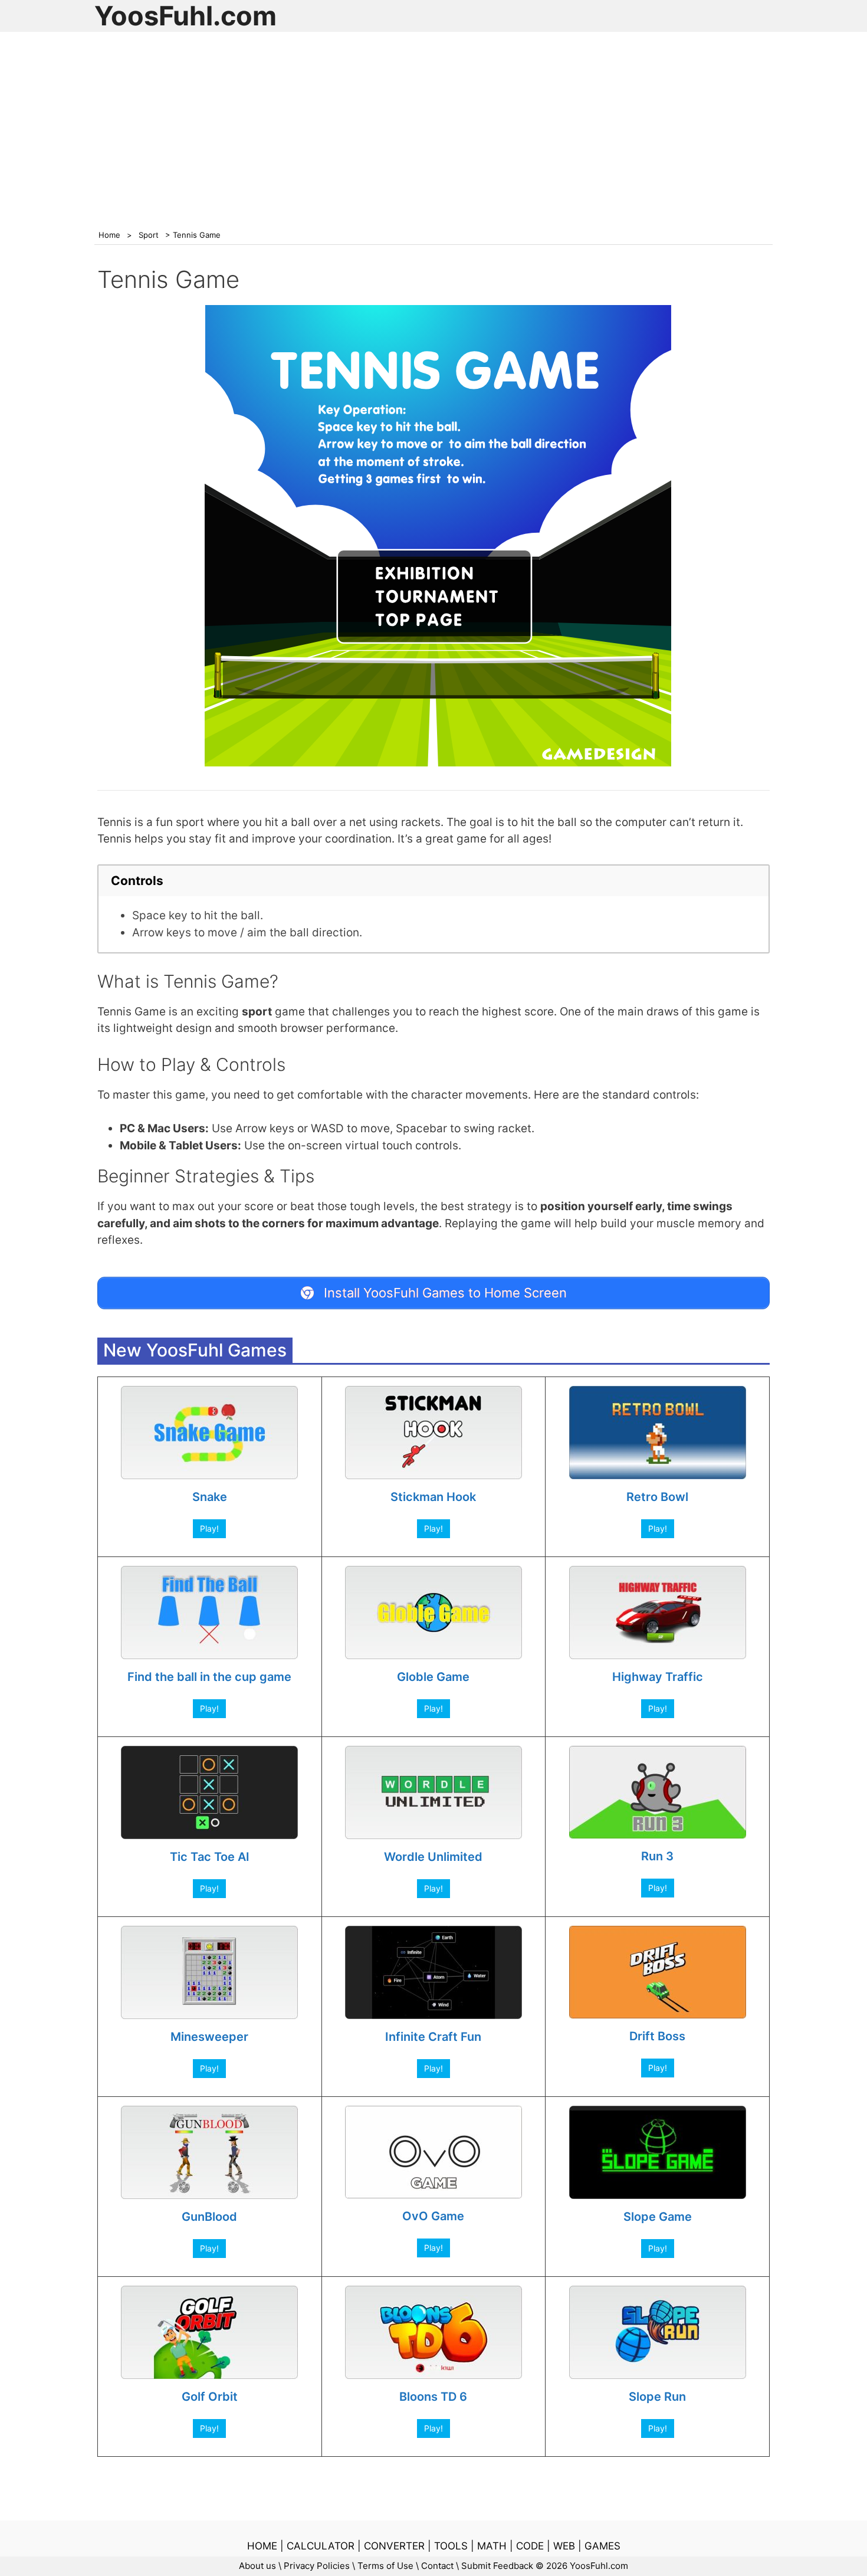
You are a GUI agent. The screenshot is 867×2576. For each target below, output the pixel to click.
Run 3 (657, 1856)
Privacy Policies (317, 2566)
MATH (492, 2546)
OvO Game (433, 2216)
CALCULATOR (321, 2546)
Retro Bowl (657, 1497)
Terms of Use (385, 2566)
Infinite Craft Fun (433, 2037)
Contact (437, 2566)
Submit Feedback (497, 2566)
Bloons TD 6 (433, 2397)
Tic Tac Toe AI (210, 1857)
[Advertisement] (433, 123)
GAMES (602, 2546)
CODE (530, 2546)
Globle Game (433, 1677)
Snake (210, 1497)
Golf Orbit (210, 2397)
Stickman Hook (433, 1497)
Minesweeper (209, 2037)
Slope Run (657, 2397)
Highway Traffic (658, 1677)
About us (257, 2566)
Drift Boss (657, 2036)
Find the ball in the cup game (209, 1677)
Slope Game (658, 2217)
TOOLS (451, 2546)
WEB (564, 2546)
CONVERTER (394, 2546)
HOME (262, 2546)
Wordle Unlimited (433, 1857)
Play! (209, 1528)
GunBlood (209, 2217)
